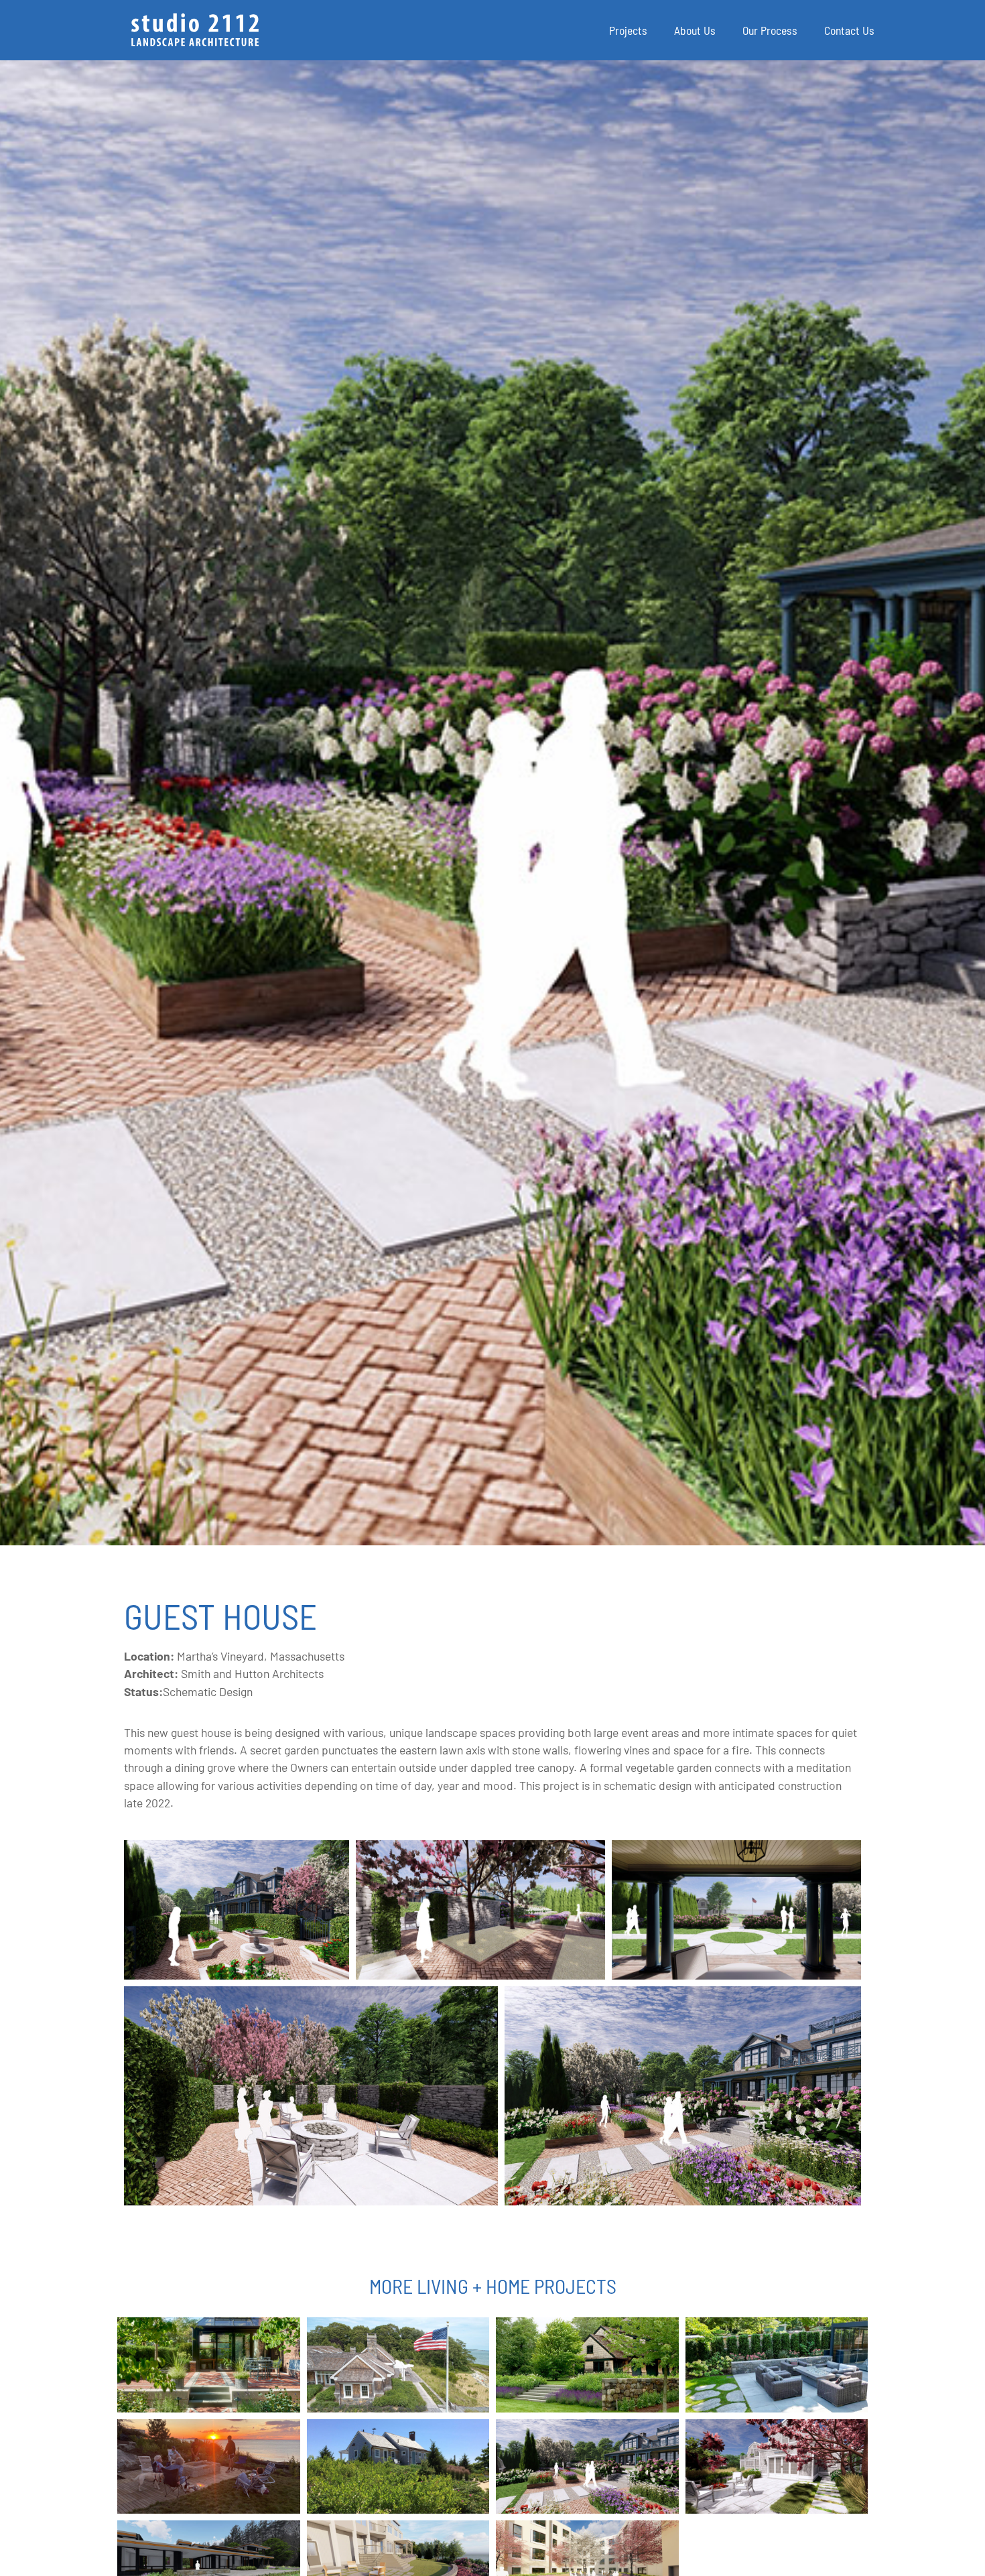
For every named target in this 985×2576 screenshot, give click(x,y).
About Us (695, 30)
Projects (628, 30)
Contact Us (849, 30)
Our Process (770, 30)
